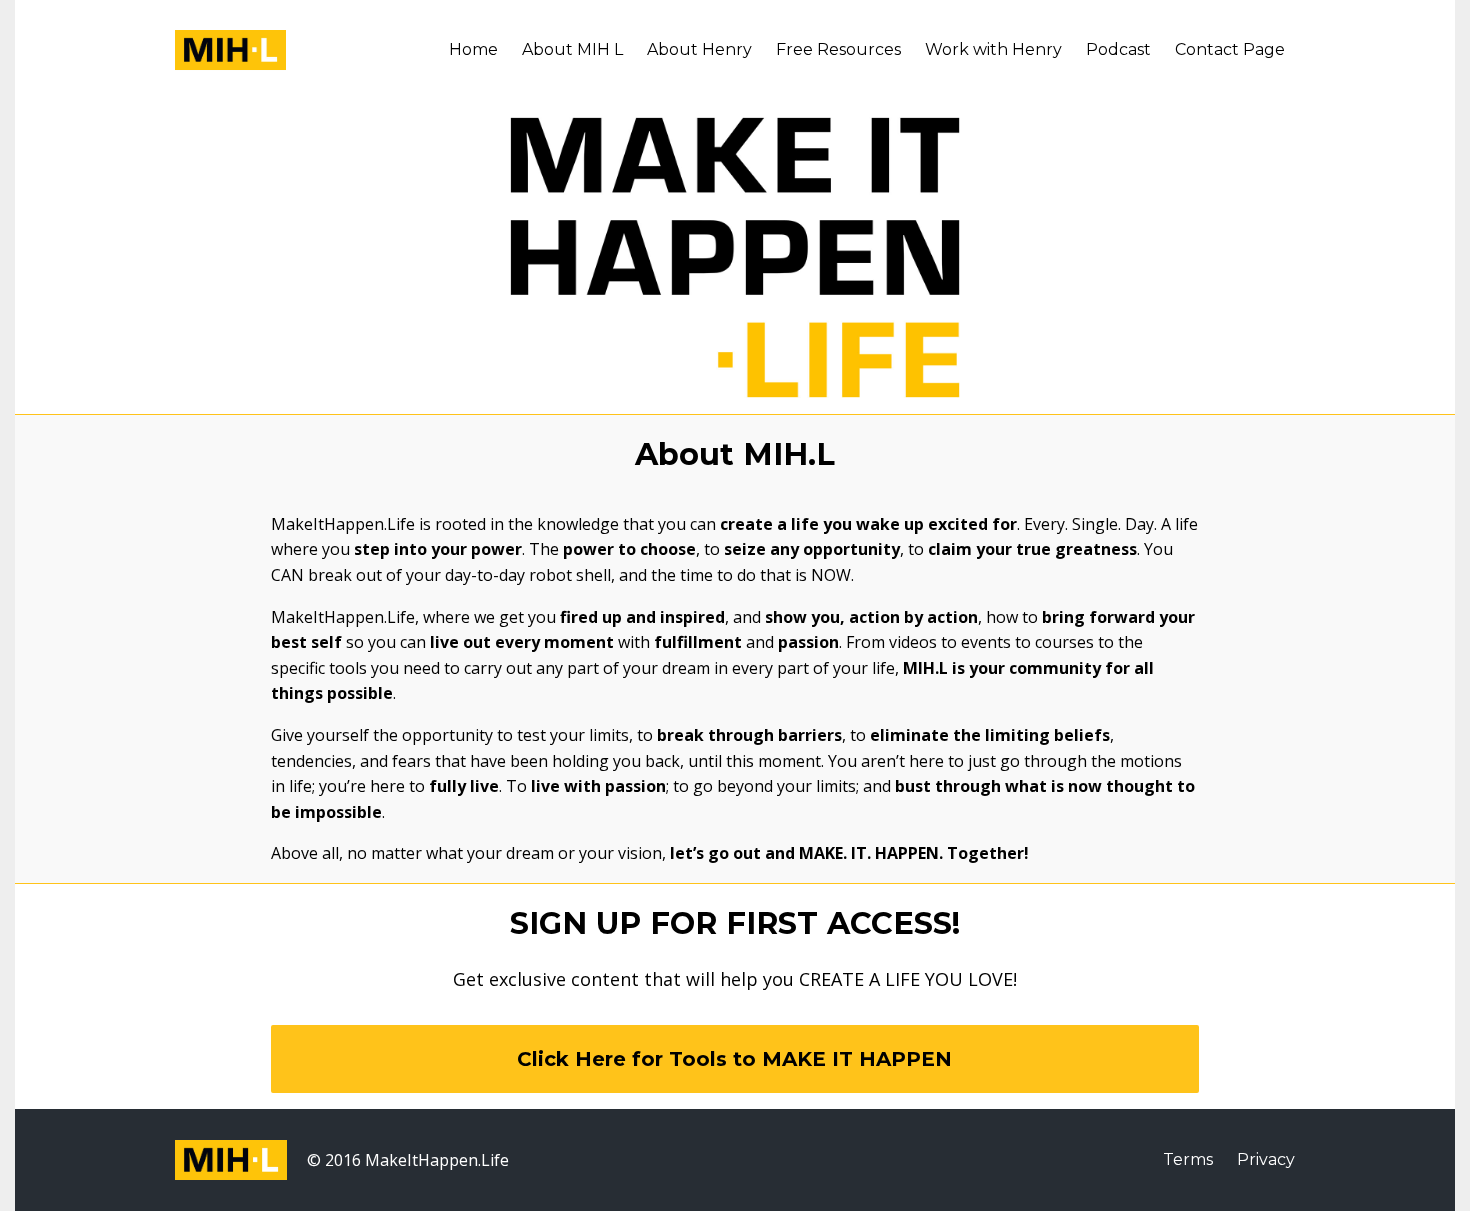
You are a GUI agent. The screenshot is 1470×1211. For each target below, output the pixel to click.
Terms (1188, 1159)
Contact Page (1230, 49)
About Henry (699, 49)
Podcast (1118, 49)
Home (473, 49)
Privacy (1266, 1159)
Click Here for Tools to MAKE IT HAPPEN (734, 1059)
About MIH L (572, 49)
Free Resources (838, 49)
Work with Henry (993, 49)
